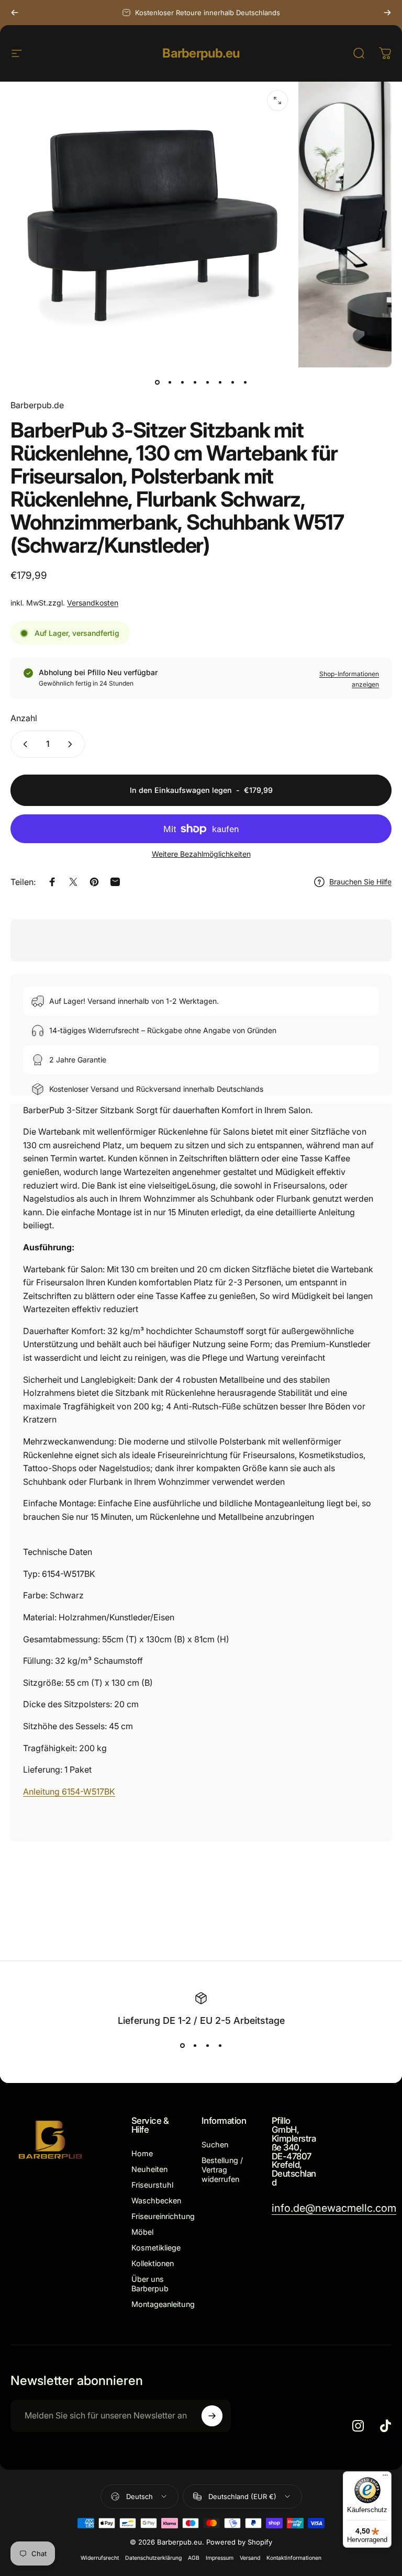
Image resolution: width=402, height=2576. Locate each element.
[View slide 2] (195, 2045)
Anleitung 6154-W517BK (69, 1791)
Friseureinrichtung (163, 2216)
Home (142, 2153)
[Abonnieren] (212, 2416)
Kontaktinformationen (294, 2558)
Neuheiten (149, 2169)
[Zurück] (15, 13)
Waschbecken (156, 2200)
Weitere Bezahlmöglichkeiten (201, 854)
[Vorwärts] (387, 13)
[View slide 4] (220, 2045)
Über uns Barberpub (150, 2284)
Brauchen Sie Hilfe (360, 882)
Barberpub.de (37, 405)
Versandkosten (93, 603)
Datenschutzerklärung (153, 2558)
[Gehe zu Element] (157, 382)
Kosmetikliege (156, 2248)
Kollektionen (153, 2263)
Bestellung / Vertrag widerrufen (222, 2170)
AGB (194, 2558)
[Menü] (385, 2478)
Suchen (215, 2144)
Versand (250, 2558)
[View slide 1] (182, 2045)
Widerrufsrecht (100, 2558)
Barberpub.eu (201, 53)
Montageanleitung (163, 2304)
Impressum (220, 2558)
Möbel (142, 2232)
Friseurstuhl (152, 2185)
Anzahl (24, 718)
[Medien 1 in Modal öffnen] (277, 100)
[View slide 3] (207, 2045)
